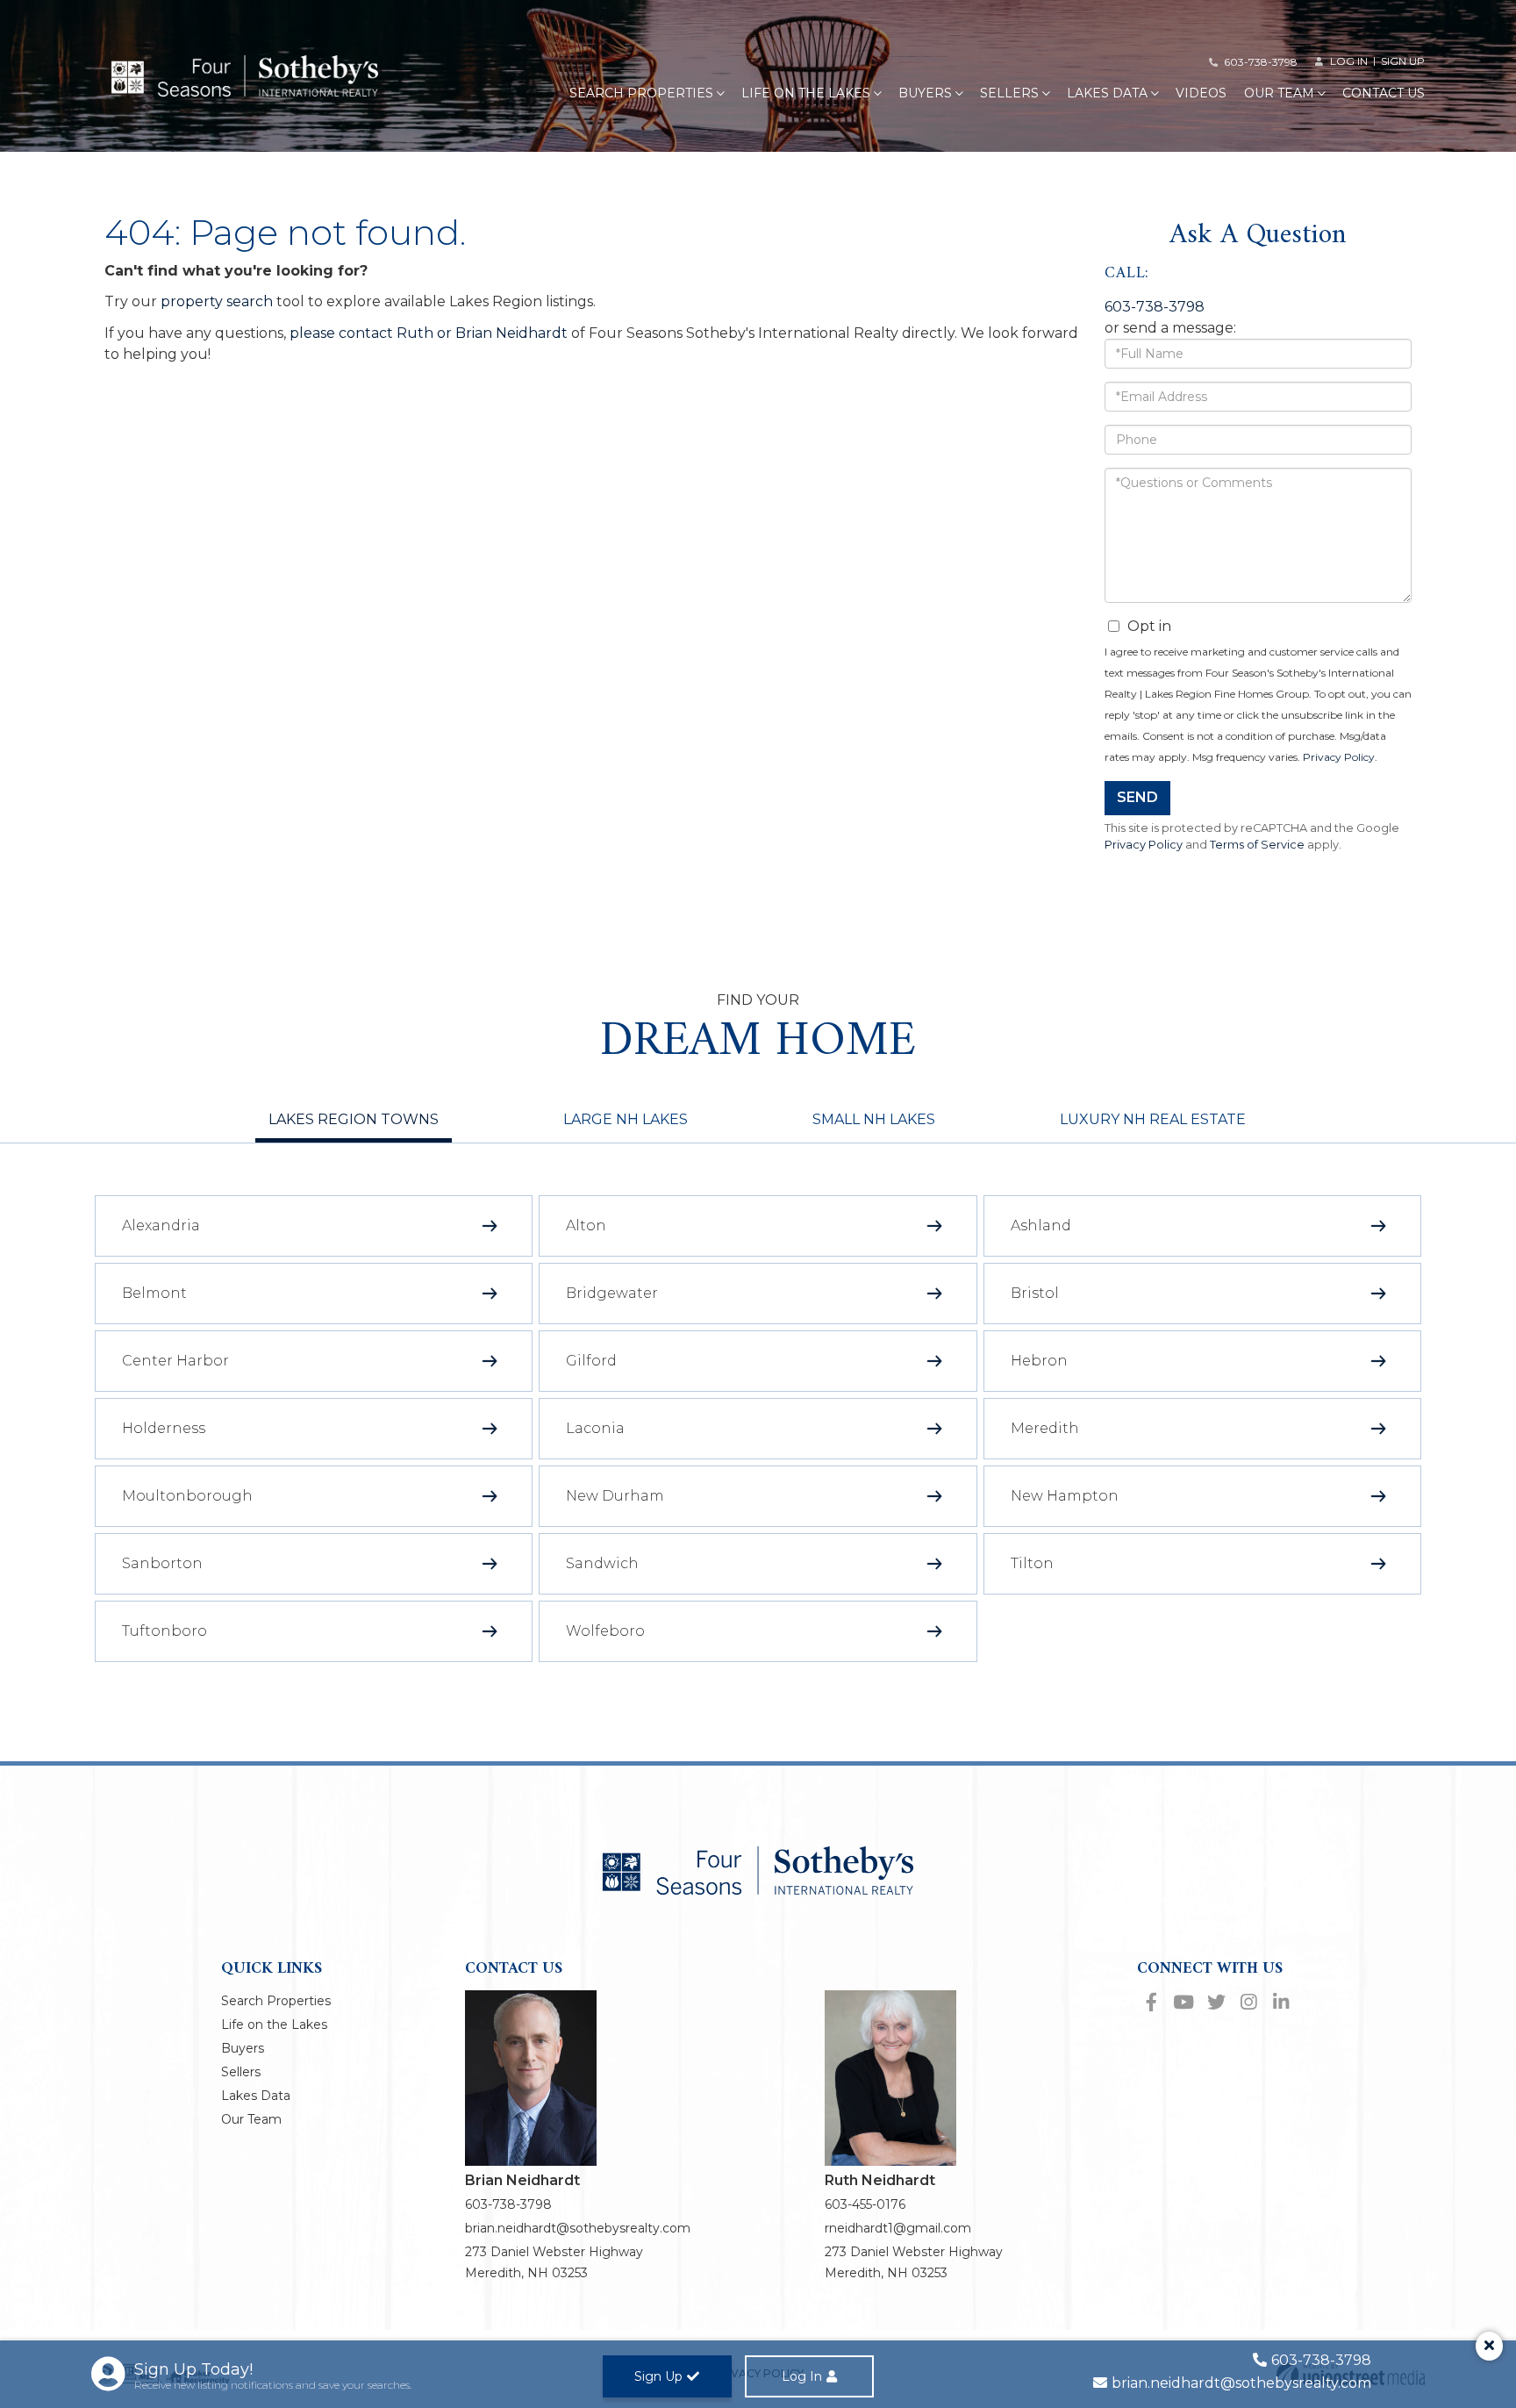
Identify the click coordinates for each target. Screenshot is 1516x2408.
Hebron (1039, 1361)
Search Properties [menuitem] (641, 93)
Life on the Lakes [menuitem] (806, 93)
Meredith (1045, 1428)
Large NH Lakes (626, 1119)
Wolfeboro (605, 1631)
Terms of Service (1257, 845)
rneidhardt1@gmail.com (898, 2228)
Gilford (591, 1361)
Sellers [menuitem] (1009, 93)
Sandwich (602, 1563)
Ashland (1041, 1225)
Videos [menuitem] (1201, 93)
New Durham (615, 1496)
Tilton (1032, 1563)
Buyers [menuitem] (925, 93)
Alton (586, 1225)
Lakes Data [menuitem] (1107, 93)
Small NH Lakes (874, 1119)
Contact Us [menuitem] (1384, 93)
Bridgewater (612, 1293)
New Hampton (1065, 1496)
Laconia (595, 1428)
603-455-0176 (865, 2204)
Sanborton (162, 1563)
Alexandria (161, 1225)
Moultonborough (187, 1496)
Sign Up (1403, 61)
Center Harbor (175, 1361)
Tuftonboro (164, 1631)
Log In (802, 2376)
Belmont (154, 1293)
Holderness (164, 1428)
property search (217, 301)
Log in (1349, 61)
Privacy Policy (1339, 757)
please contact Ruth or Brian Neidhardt (429, 333)
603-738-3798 (1261, 62)
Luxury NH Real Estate (1153, 1119)
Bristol (1035, 1293)
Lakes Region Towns (354, 1119)
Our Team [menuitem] (1279, 93)
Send (1137, 797)
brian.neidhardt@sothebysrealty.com (578, 2228)
